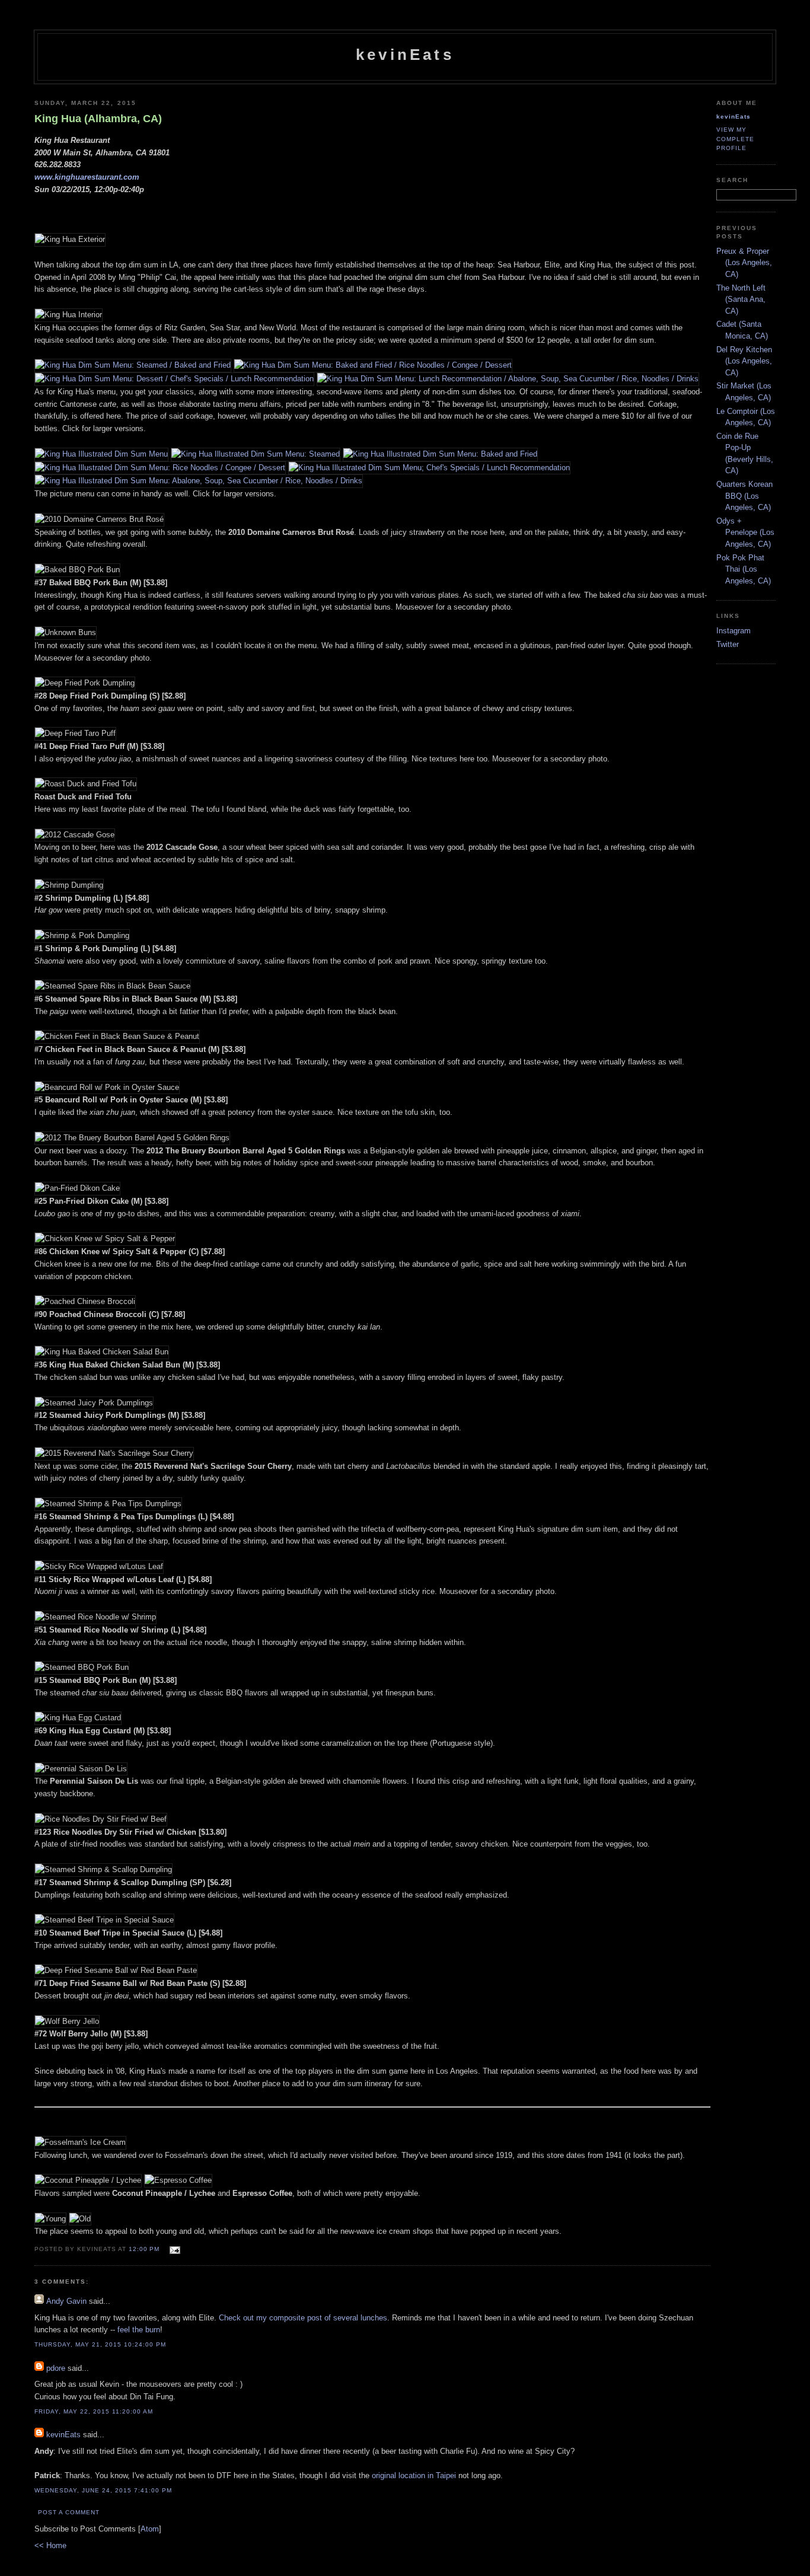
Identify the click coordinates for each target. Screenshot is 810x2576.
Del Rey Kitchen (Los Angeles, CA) (744, 361)
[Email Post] (173, 2248)
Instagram (734, 631)
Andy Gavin (66, 2301)
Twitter (728, 644)
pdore (56, 2368)
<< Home (50, 2545)
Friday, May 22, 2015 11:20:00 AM (94, 2411)
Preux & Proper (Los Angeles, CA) (744, 263)
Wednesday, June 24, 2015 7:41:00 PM (103, 2490)
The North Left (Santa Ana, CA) (741, 299)
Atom (150, 2529)
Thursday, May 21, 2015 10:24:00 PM (100, 2344)
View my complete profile (735, 138)
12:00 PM (145, 2249)
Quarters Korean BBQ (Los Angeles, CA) (744, 496)
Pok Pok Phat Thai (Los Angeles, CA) (744, 569)
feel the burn (139, 2330)
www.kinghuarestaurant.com (87, 177)
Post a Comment (69, 2512)
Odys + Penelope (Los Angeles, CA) (745, 533)
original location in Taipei (414, 2475)
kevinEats (405, 55)
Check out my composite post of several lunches (303, 2318)
